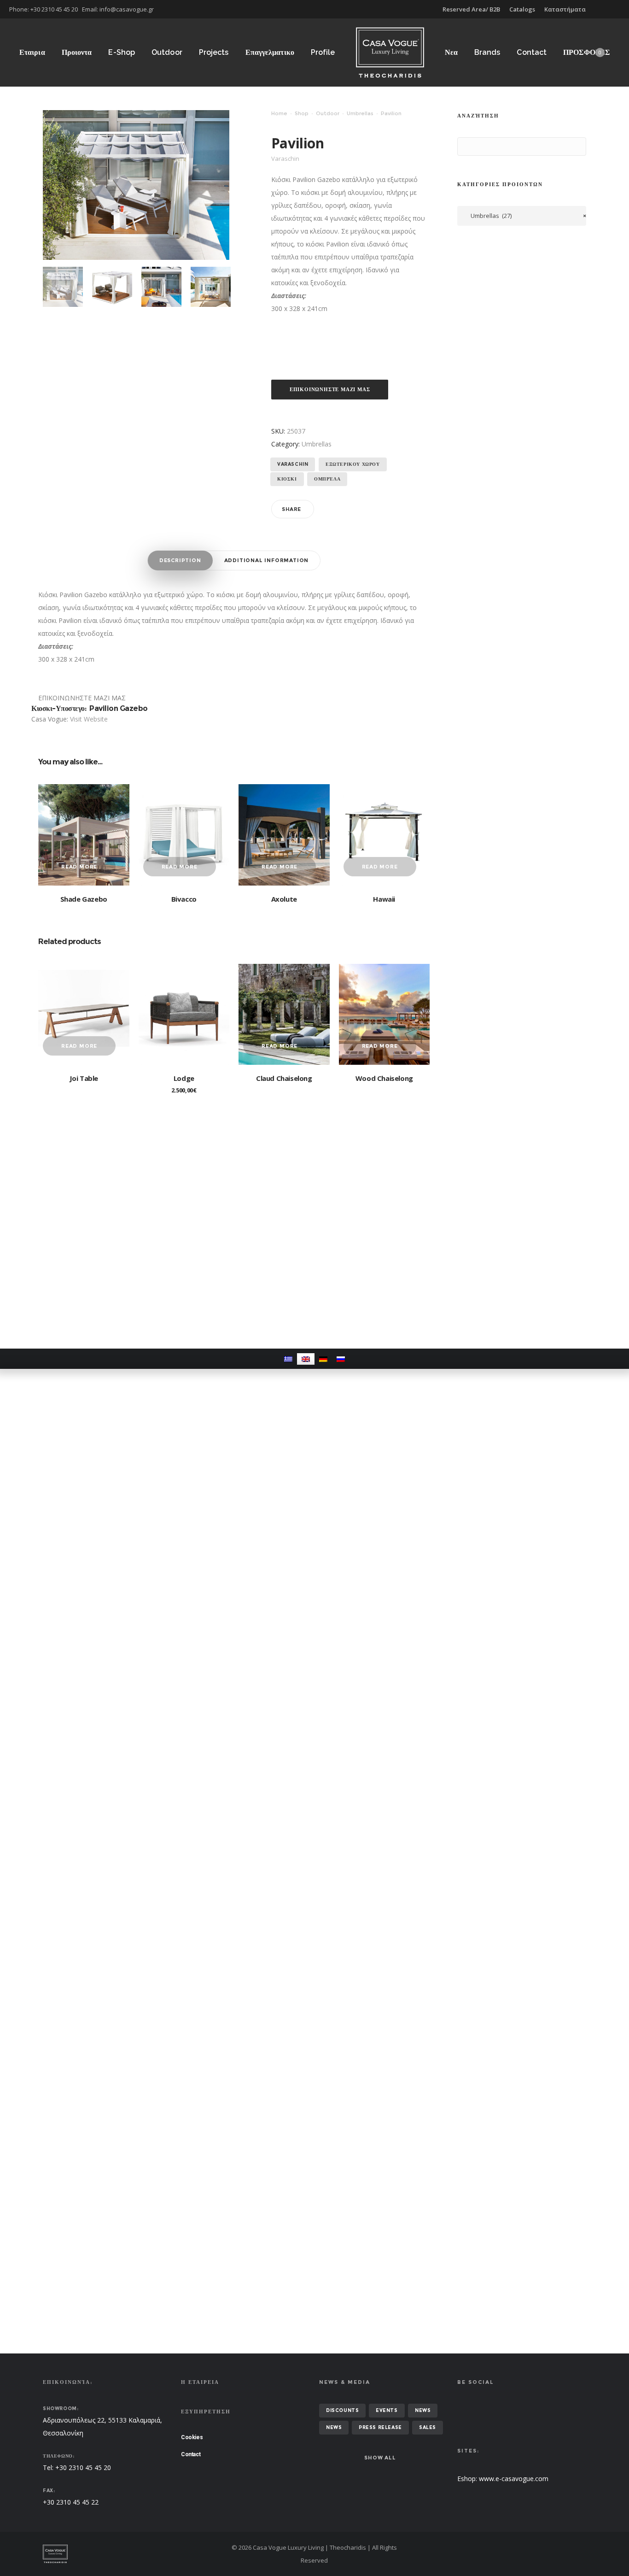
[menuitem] (288, 1359)
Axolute (284, 899)
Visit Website (89, 719)
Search (466, 147)
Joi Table (84, 1078)
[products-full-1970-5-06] (112, 287)
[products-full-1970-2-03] (211, 287)
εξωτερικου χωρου (353, 464)
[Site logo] (390, 52)
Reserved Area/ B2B (471, 9)
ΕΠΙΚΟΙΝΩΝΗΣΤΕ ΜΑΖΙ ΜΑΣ (330, 389)
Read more (79, 867)
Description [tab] (180, 560)
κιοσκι (287, 479)
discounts (342, 2410)
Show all (380, 2458)
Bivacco (184, 899)
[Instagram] (620, 9)
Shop (302, 113)
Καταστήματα (565, 9)
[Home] (130, 2554)
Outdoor (328, 113)
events (387, 2410)
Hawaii (384, 899)
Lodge (184, 1078)
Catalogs (522, 9)
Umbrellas (360, 113)
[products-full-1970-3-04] (161, 287)
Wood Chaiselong (384, 1078)
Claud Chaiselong (284, 1078)
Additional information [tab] (267, 560)
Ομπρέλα (327, 479)
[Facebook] (613, 9)
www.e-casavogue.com (514, 2479)
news (423, 2410)
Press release (380, 2427)
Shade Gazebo (84, 899)
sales (428, 2427)
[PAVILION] (63, 287)
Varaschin (293, 464)
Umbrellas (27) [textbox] (526, 216)
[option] (63, 287)
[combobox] (522, 216)
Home (279, 113)
